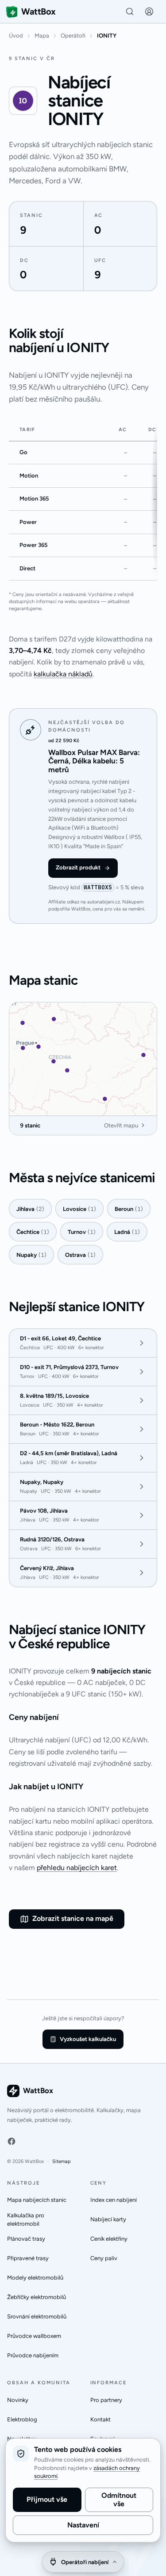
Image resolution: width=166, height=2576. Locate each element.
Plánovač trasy (26, 2239)
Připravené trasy (28, 2258)
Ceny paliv (104, 2258)
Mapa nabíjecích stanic (37, 2200)
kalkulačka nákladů (63, 674)
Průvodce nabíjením (33, 2355)
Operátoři (73, 36)
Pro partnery (106, 2400)
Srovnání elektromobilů (37, 2316)
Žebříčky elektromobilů (37, 2297)
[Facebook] (12, 2141)
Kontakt (100, 2419)
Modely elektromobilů (35, 2278)
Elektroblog (22, 2419)
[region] (83, 500)
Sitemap (62, 2161)
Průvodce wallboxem (34, 2336)
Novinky (18, 2400)
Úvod (16, 36)
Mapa (42, 36)
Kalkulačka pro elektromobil (26, 2220)
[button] (149, 11)
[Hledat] (130, 11)
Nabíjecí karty (108, 2219)
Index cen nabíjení (114, 2200)
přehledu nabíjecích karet (77, 1868)
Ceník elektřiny (109, 2239)
